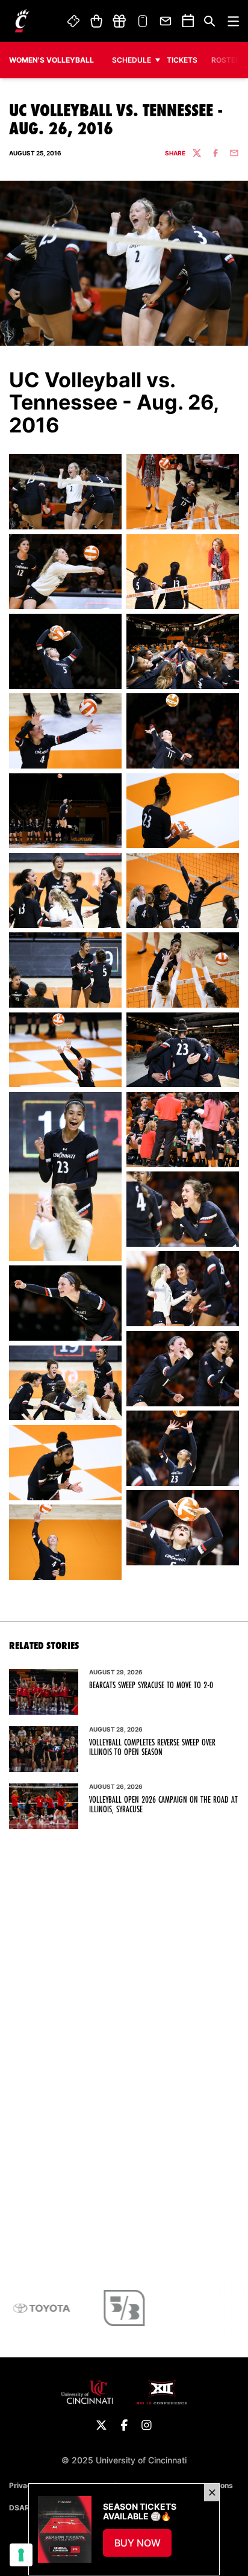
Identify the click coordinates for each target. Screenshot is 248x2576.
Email (166, 21)
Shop (96, 21)
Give (119, 21)
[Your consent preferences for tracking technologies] (21, 2555)
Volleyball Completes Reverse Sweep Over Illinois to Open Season (152, 1747)
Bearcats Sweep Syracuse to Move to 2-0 (151, 1685)
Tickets (74, 21)
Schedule (132, 60)
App (143, 21)
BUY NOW (143, 2546)
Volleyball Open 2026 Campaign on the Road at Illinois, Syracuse (163, 1804)
